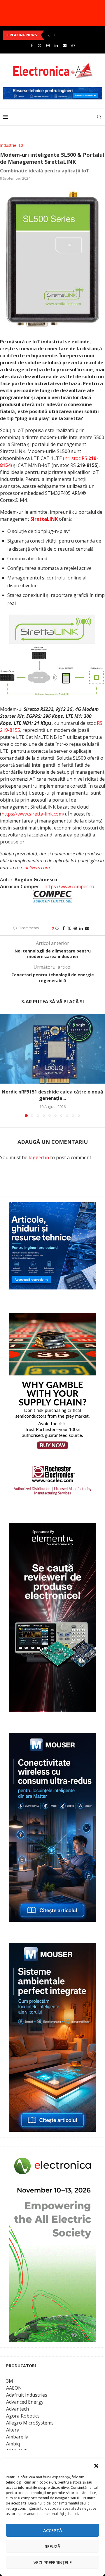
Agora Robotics (23, 2416)
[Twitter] (40, 45)
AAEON (14, 2388)
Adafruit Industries (27, 2395)
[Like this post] (57, 928)
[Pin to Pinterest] (75, 928)
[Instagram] (48, 45)
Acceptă (53, 2530)
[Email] (65, 45)
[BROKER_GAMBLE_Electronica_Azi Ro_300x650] (52, 1317)
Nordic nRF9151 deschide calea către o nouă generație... (52, 1095)
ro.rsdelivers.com (33, 868)
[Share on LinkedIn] (81, 928)
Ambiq (13, 2444)
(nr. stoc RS (76, 458)
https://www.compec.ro (69, 886)
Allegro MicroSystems (30, 2423)
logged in (39, 1157)
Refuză (52, 2546)
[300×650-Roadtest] (52, 1527)
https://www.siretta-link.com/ (33, 814)
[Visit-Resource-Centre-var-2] (52, 90)
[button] (96, 2466)
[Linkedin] (56, 45)
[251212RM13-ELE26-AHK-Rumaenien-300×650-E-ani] (52, 2157)
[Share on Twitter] (69, 928)
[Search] (99, 117)
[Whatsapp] (73, 45)
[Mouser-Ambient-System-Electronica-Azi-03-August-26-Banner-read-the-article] (52, 1947)
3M (10, 2381)
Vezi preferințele (53, 2562)
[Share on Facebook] (64, 928)
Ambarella (17, 2437)
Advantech (17, 2409)
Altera (13, 2430)
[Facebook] (32, 45)
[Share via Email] (87, 928)
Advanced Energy (25, 2402)
